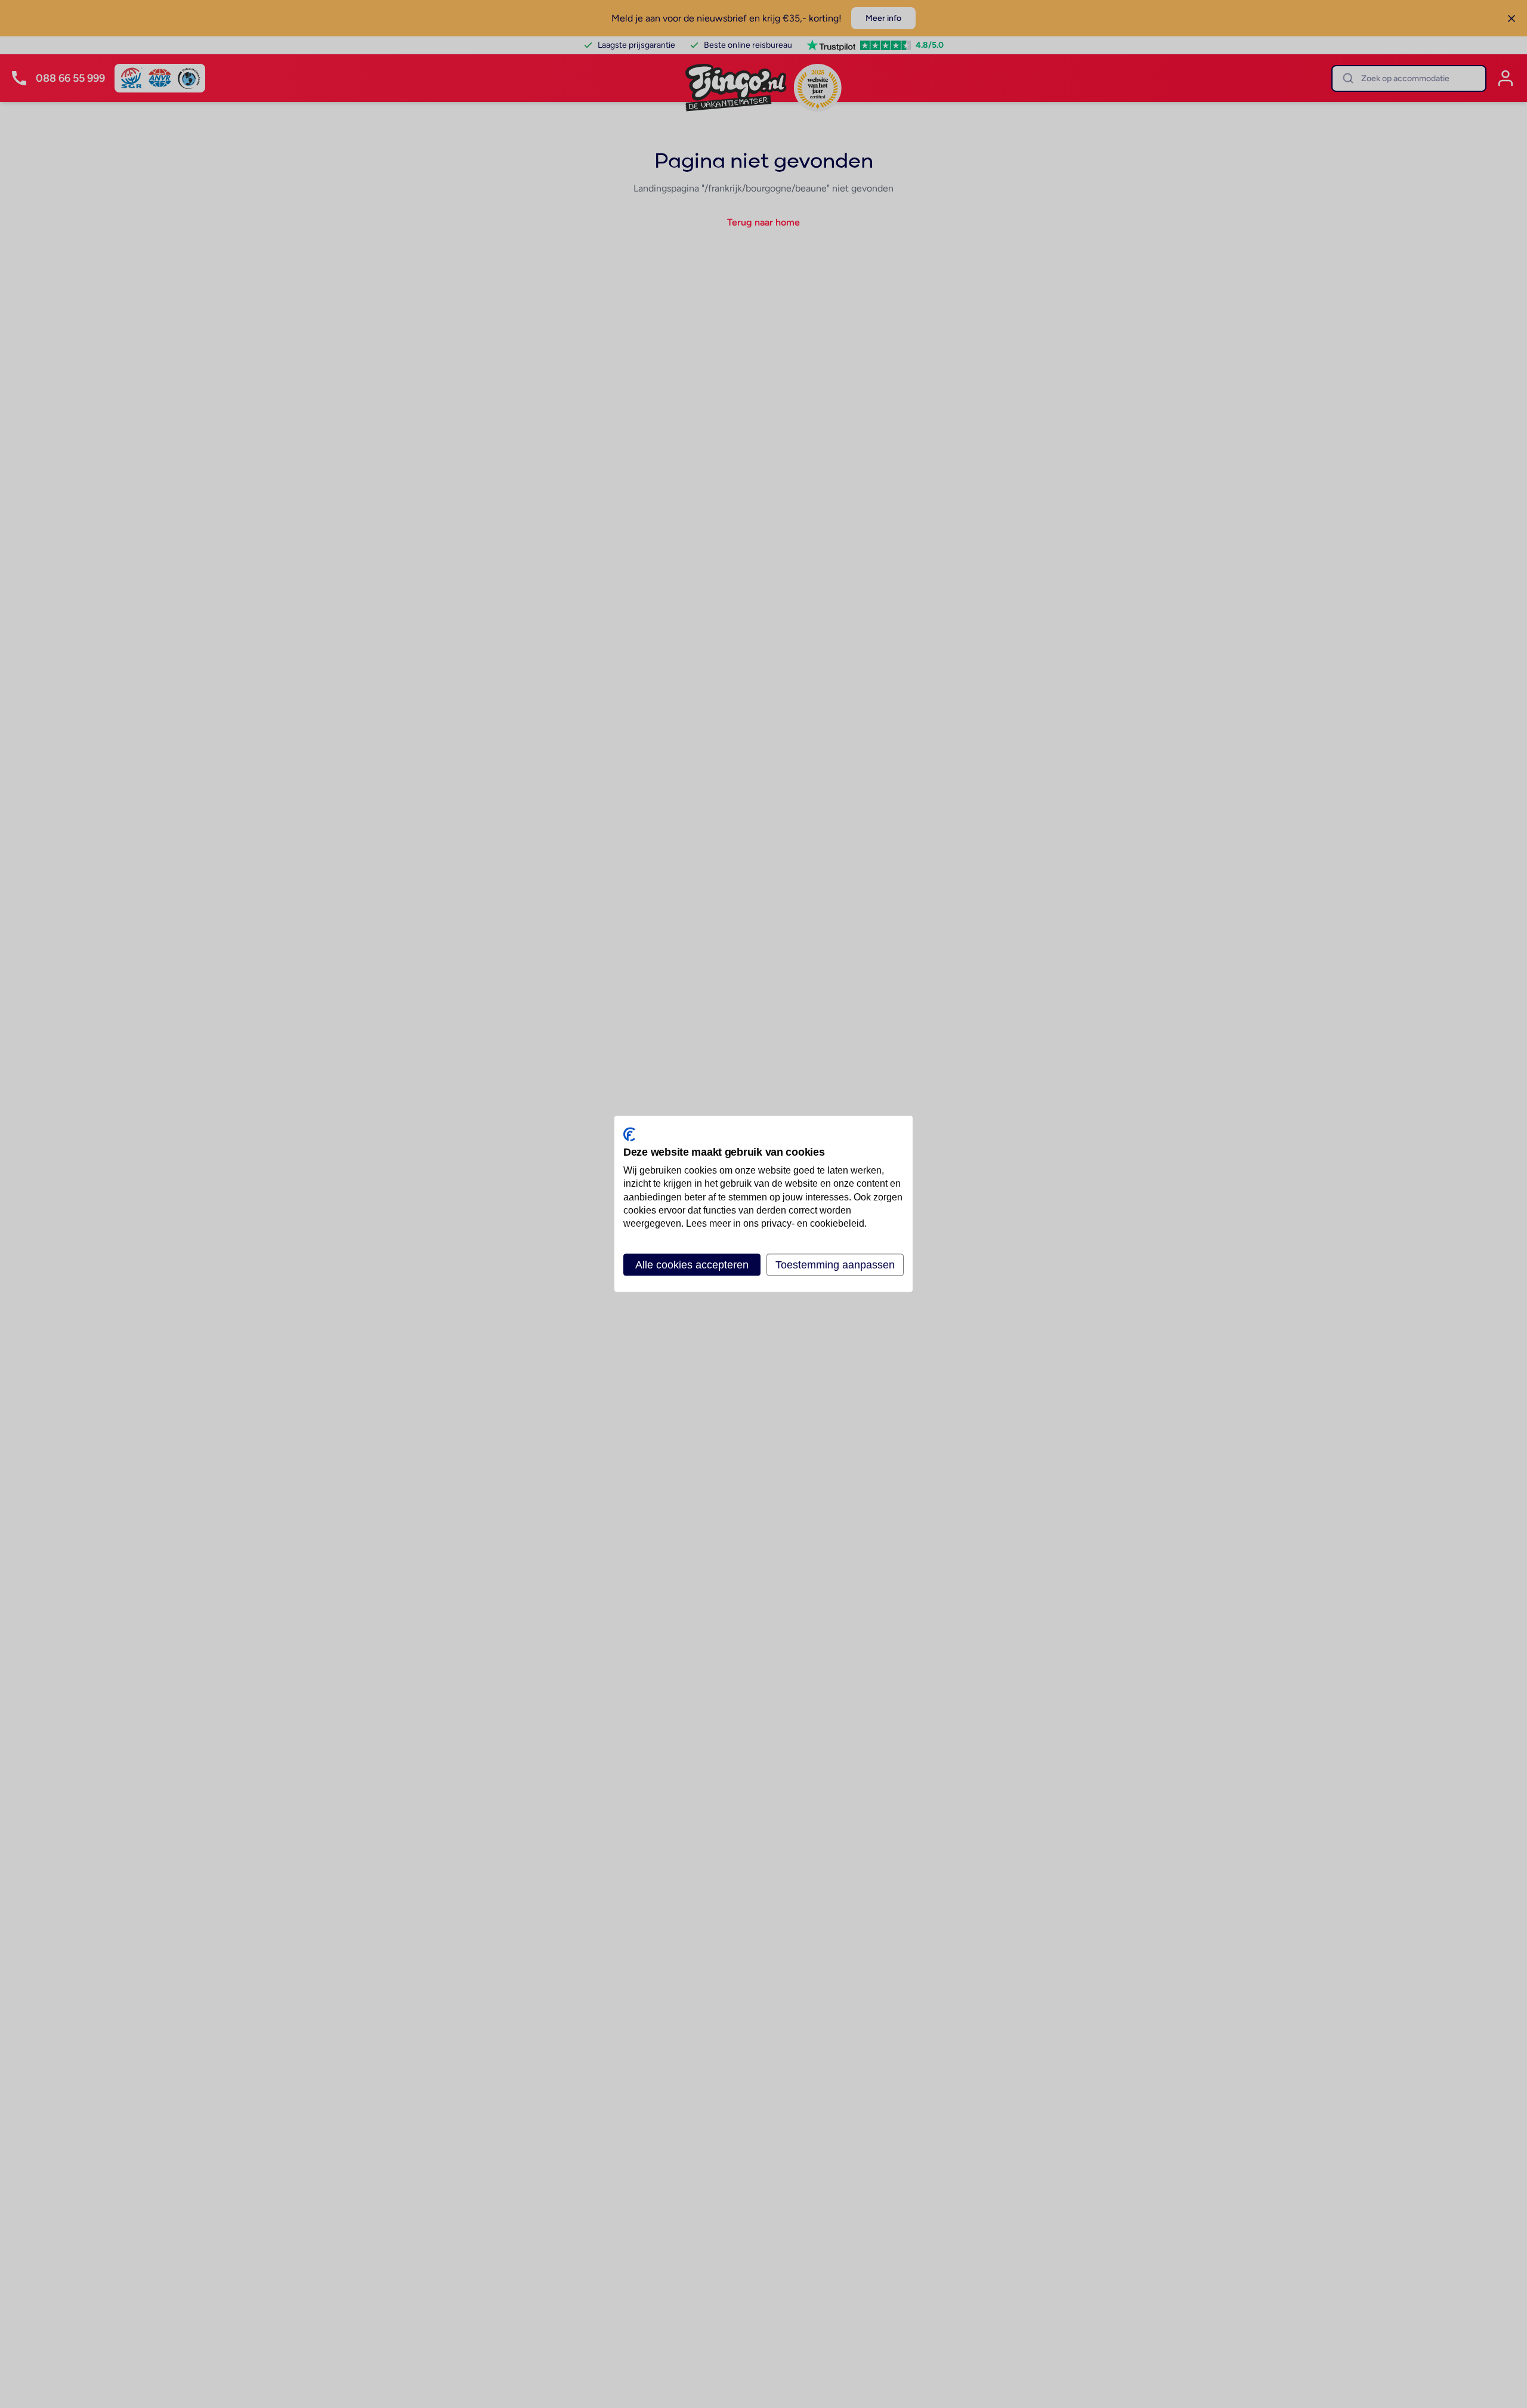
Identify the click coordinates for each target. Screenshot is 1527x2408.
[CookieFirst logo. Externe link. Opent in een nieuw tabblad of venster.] (629, 1134)
